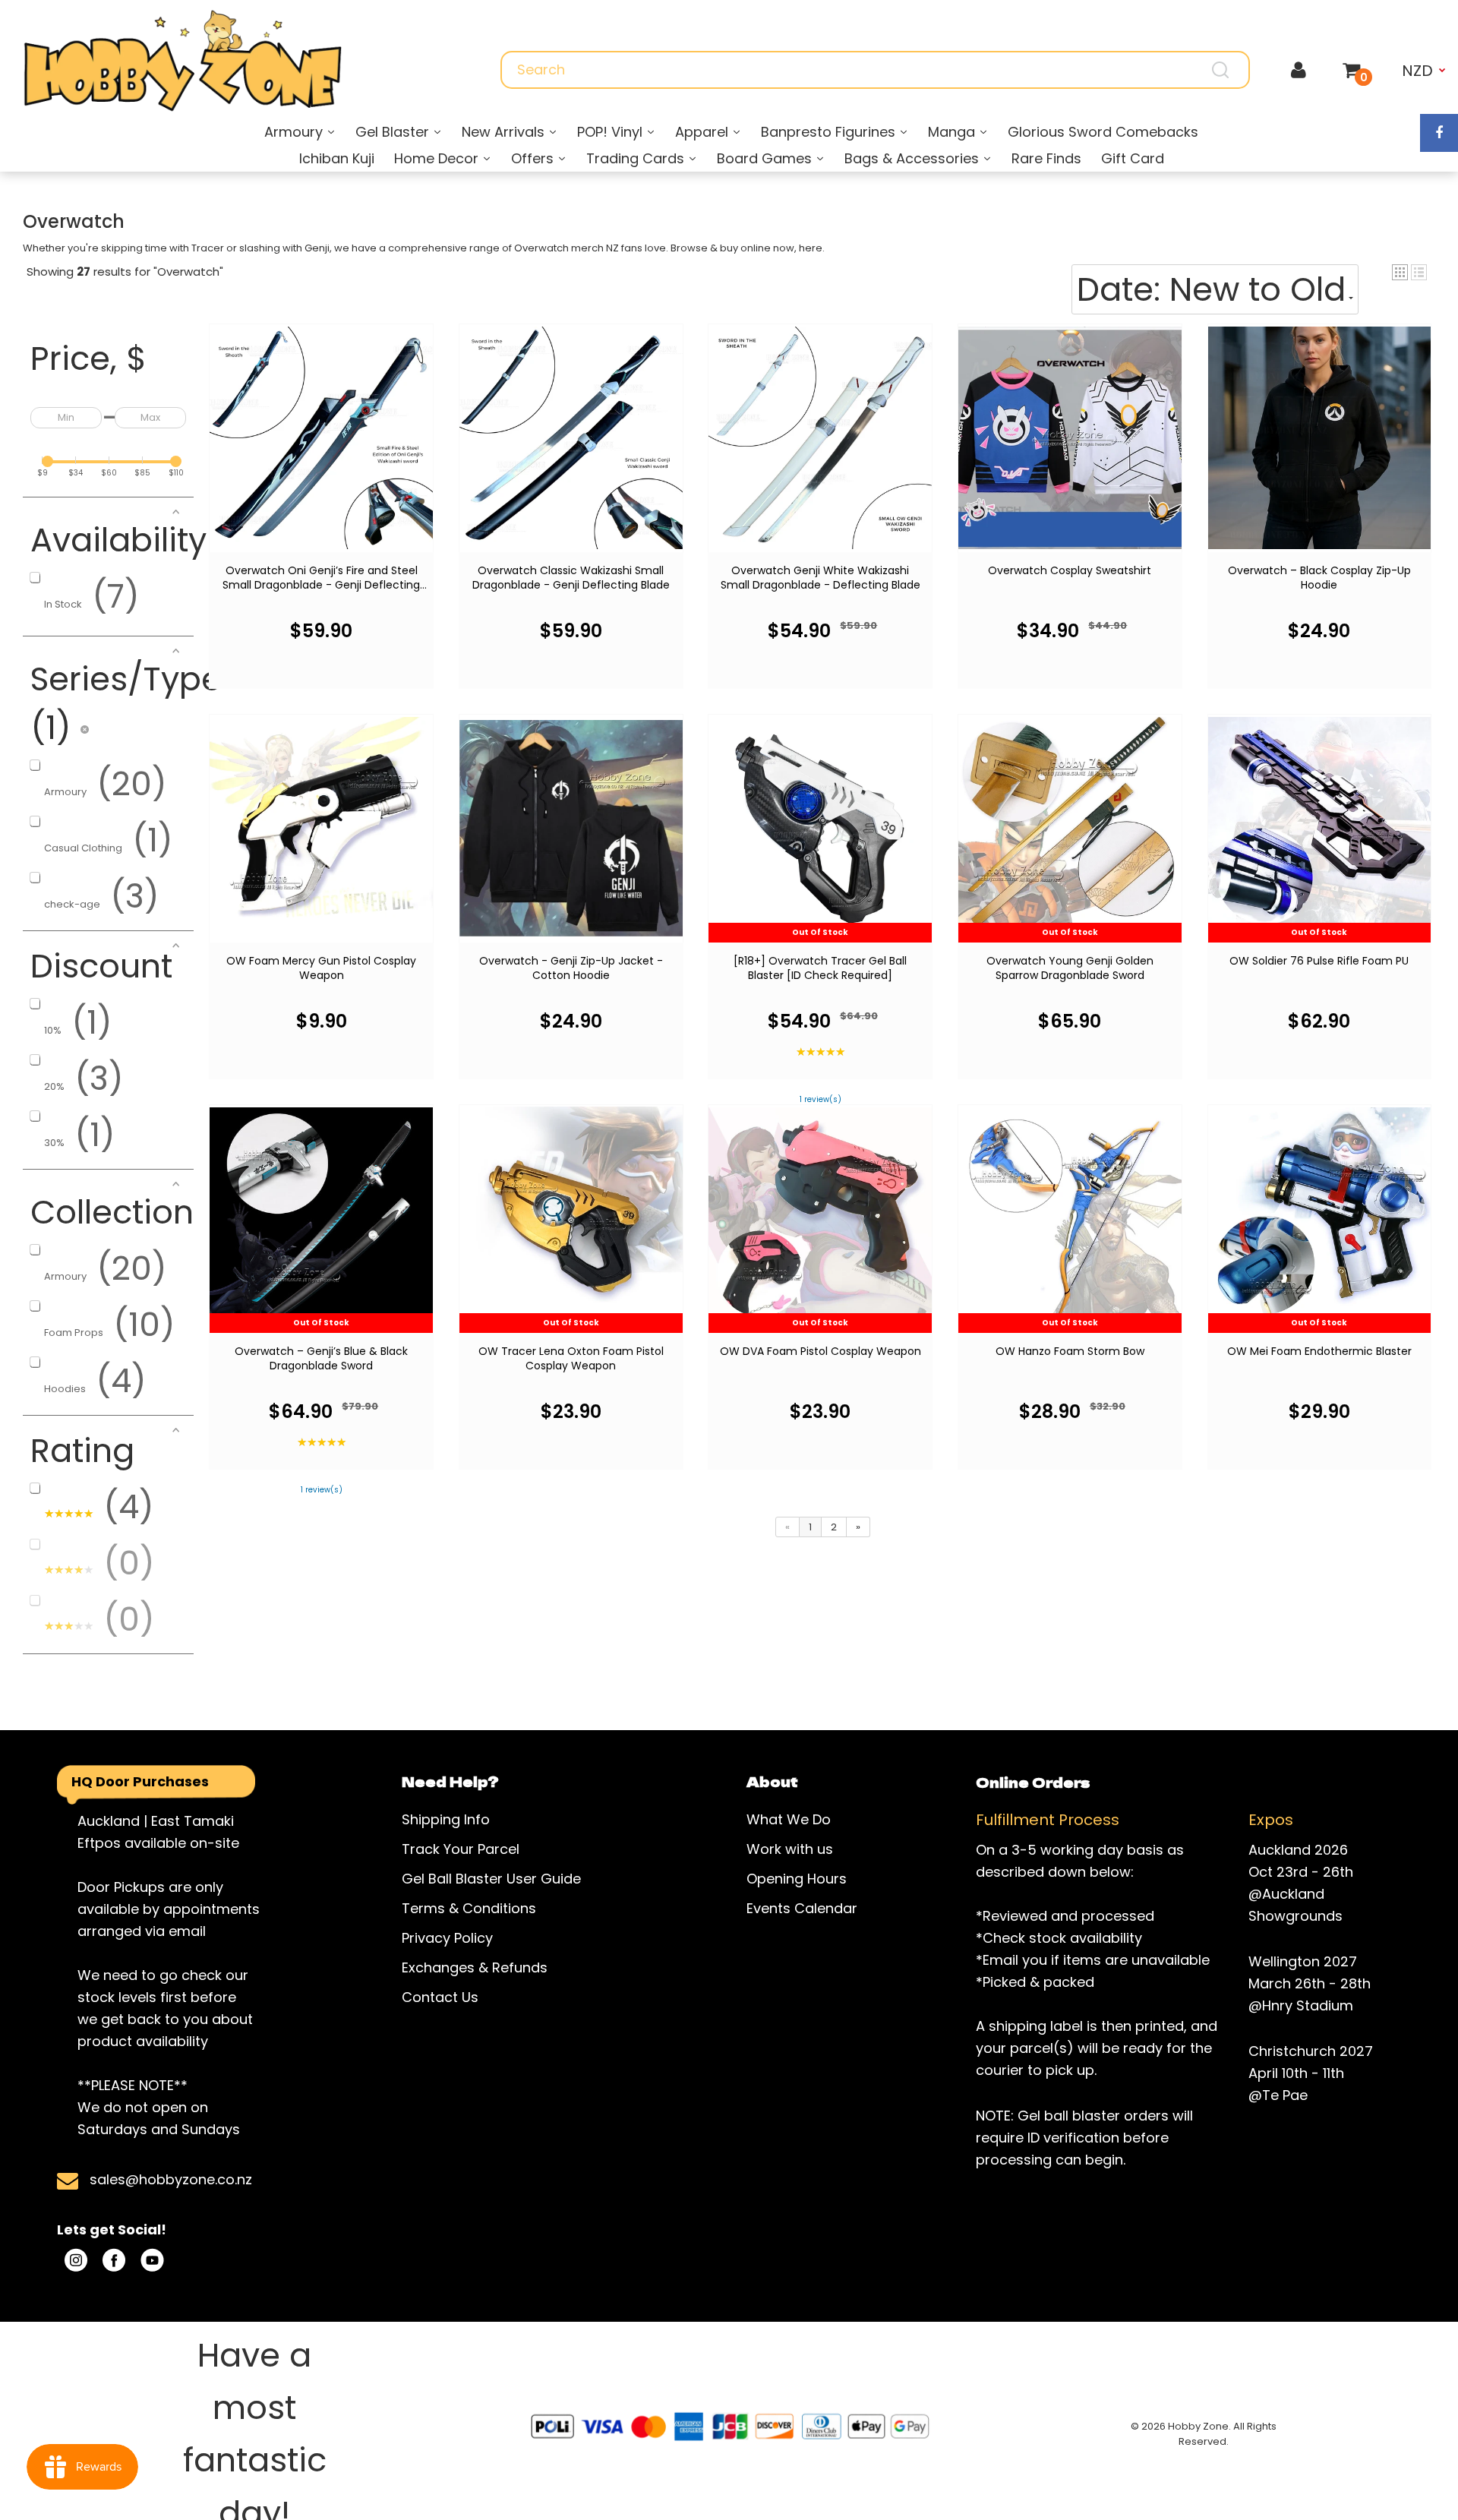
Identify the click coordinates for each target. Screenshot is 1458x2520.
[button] (1400, 272)
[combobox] (875, 70)
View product (322, 452)
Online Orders (1033, 1782)
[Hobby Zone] (182, 61)
